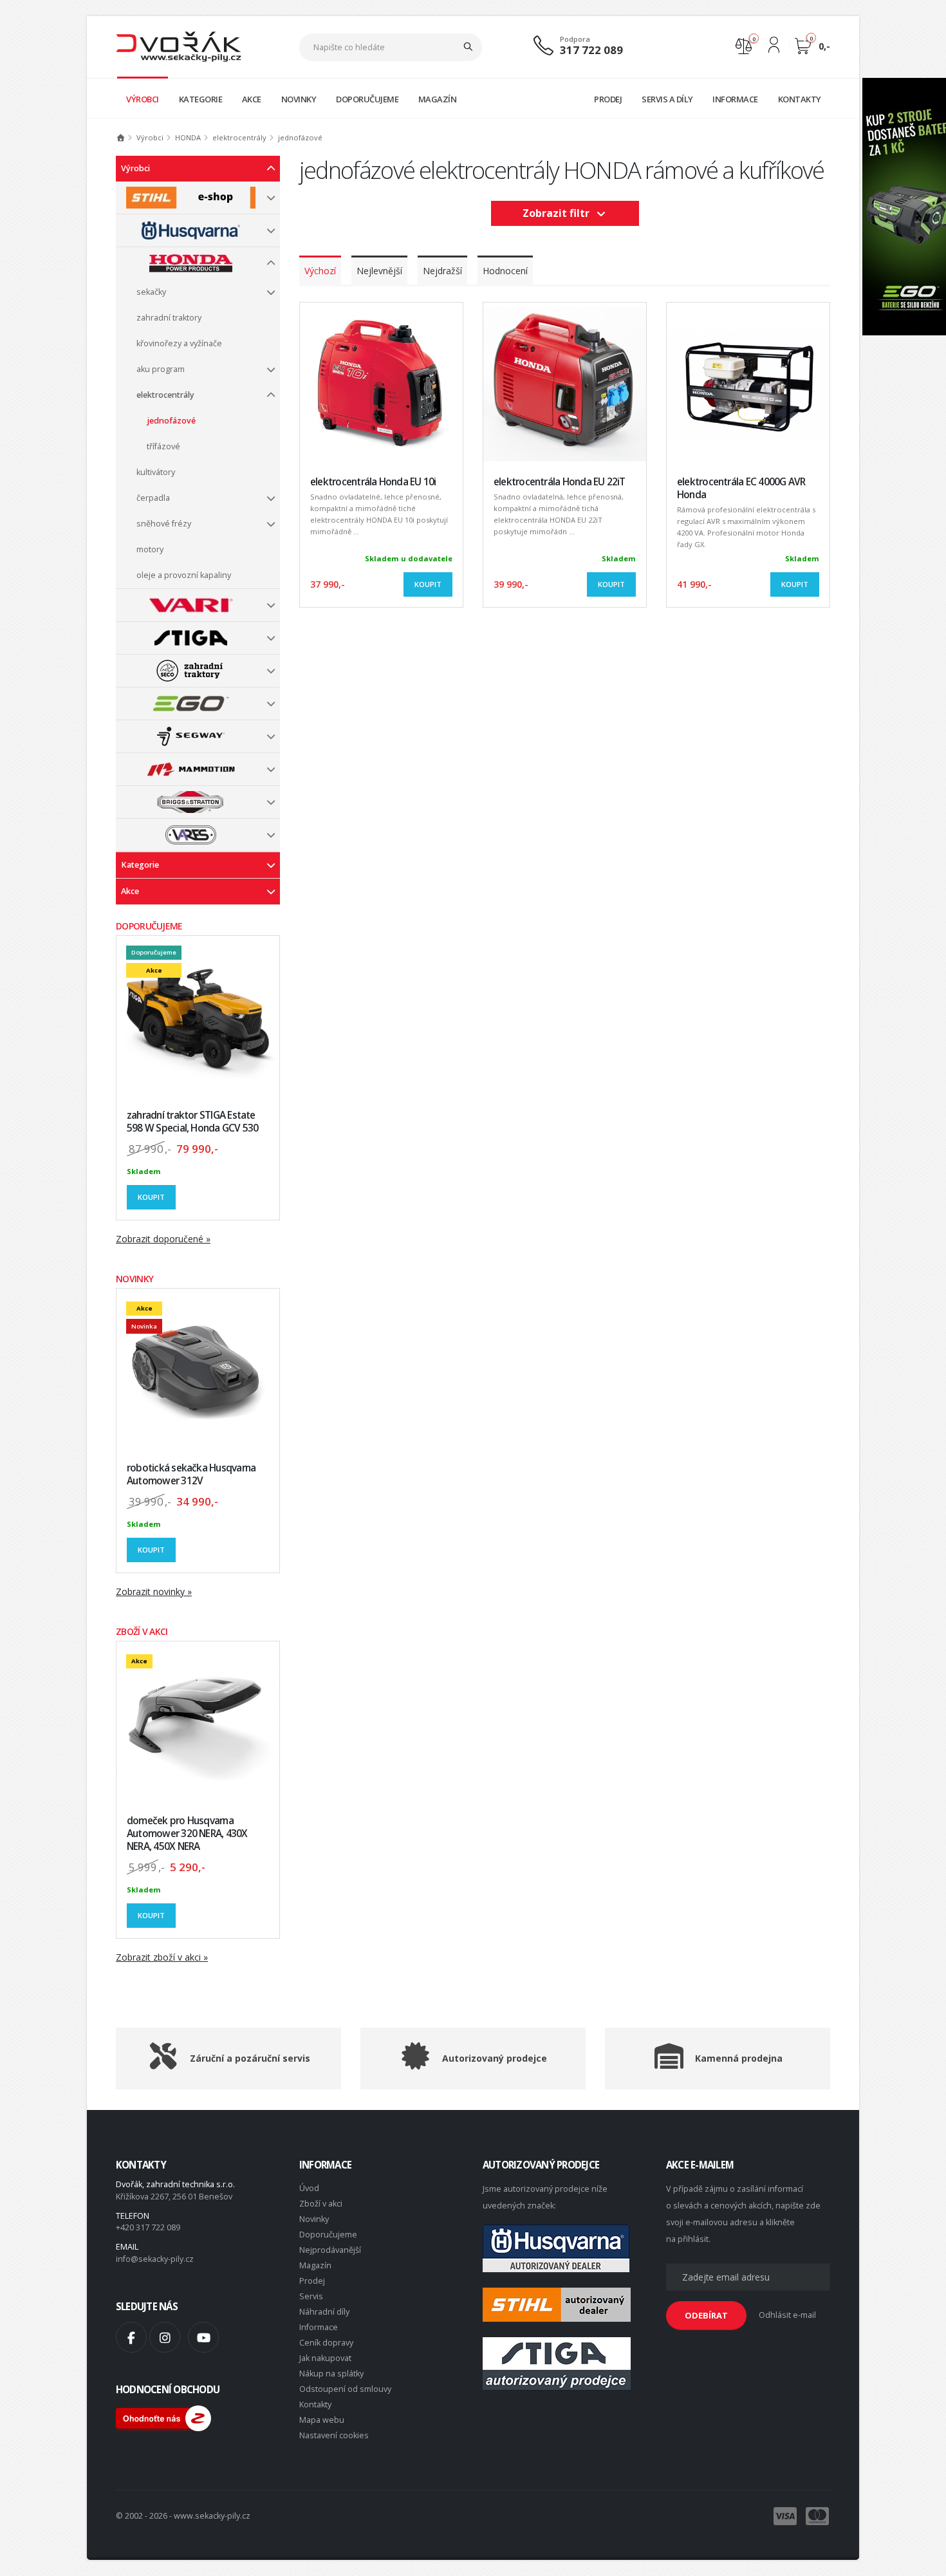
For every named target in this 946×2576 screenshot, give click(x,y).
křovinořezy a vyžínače (179, 343)
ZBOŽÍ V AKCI (142, 1631)
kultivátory (156, 472)
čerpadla (153, 498)
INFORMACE (735, 99)
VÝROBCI (143, 99)
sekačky (151, 292)
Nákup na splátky (331, 2374)
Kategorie (140, 865)
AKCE (252, 99)
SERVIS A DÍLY (667, 99)
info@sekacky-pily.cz (155, 2259)
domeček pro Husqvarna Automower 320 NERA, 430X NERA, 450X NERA (187, 1834)
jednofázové (171, 421)
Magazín (315, 2265)
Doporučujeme (328, 2235)
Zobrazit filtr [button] (559, 213)
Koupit (151, 1197)
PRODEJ (608, 99)
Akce (130, 891)
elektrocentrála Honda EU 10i (373, 482)
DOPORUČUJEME (367, 99)
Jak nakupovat (325, 2358)
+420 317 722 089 (148, 2227)
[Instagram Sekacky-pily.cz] (165, 2337)
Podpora (575, 39)
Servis (311, 2296)
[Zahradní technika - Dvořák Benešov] (179, 46)
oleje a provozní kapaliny (184, 575)
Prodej (312, 2281)
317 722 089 (591, 50)
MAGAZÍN (438, 99)
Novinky (314, 2219)
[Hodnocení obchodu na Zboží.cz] (163, 2417)
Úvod (309, 2188)
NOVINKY (299, 99)
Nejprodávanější (330, 2250)
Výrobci (135, 168)
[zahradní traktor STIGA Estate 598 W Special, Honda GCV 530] (198, 1017)
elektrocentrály (165, 395)
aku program (161, 369)
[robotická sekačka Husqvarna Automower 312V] (198, 1370)
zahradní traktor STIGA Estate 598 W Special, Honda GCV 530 (192, 1122)
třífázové (163, 446)
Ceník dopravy (326, 2343)
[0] (744, 45)
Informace (319, 2327)
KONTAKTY (800, 99)
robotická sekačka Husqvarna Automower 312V (191, 1474)
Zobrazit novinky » (154, 1591)
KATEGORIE (201, 99)
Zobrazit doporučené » (163, 1239)
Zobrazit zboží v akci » (162, 1957)
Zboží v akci (321, 2204)
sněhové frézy (164, 524)
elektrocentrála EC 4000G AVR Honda (741, 488)
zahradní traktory (169, 318)
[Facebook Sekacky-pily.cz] (131, 2337)
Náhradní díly (324, 2312)
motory (150, 549)
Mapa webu (322, 2420)
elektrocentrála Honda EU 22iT (560, 482)
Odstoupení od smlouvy (345, 2389)
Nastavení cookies (334, 2435)
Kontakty (315, 2404)
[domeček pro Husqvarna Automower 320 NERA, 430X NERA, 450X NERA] (198, 1723)
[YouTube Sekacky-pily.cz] (203, 2337)
